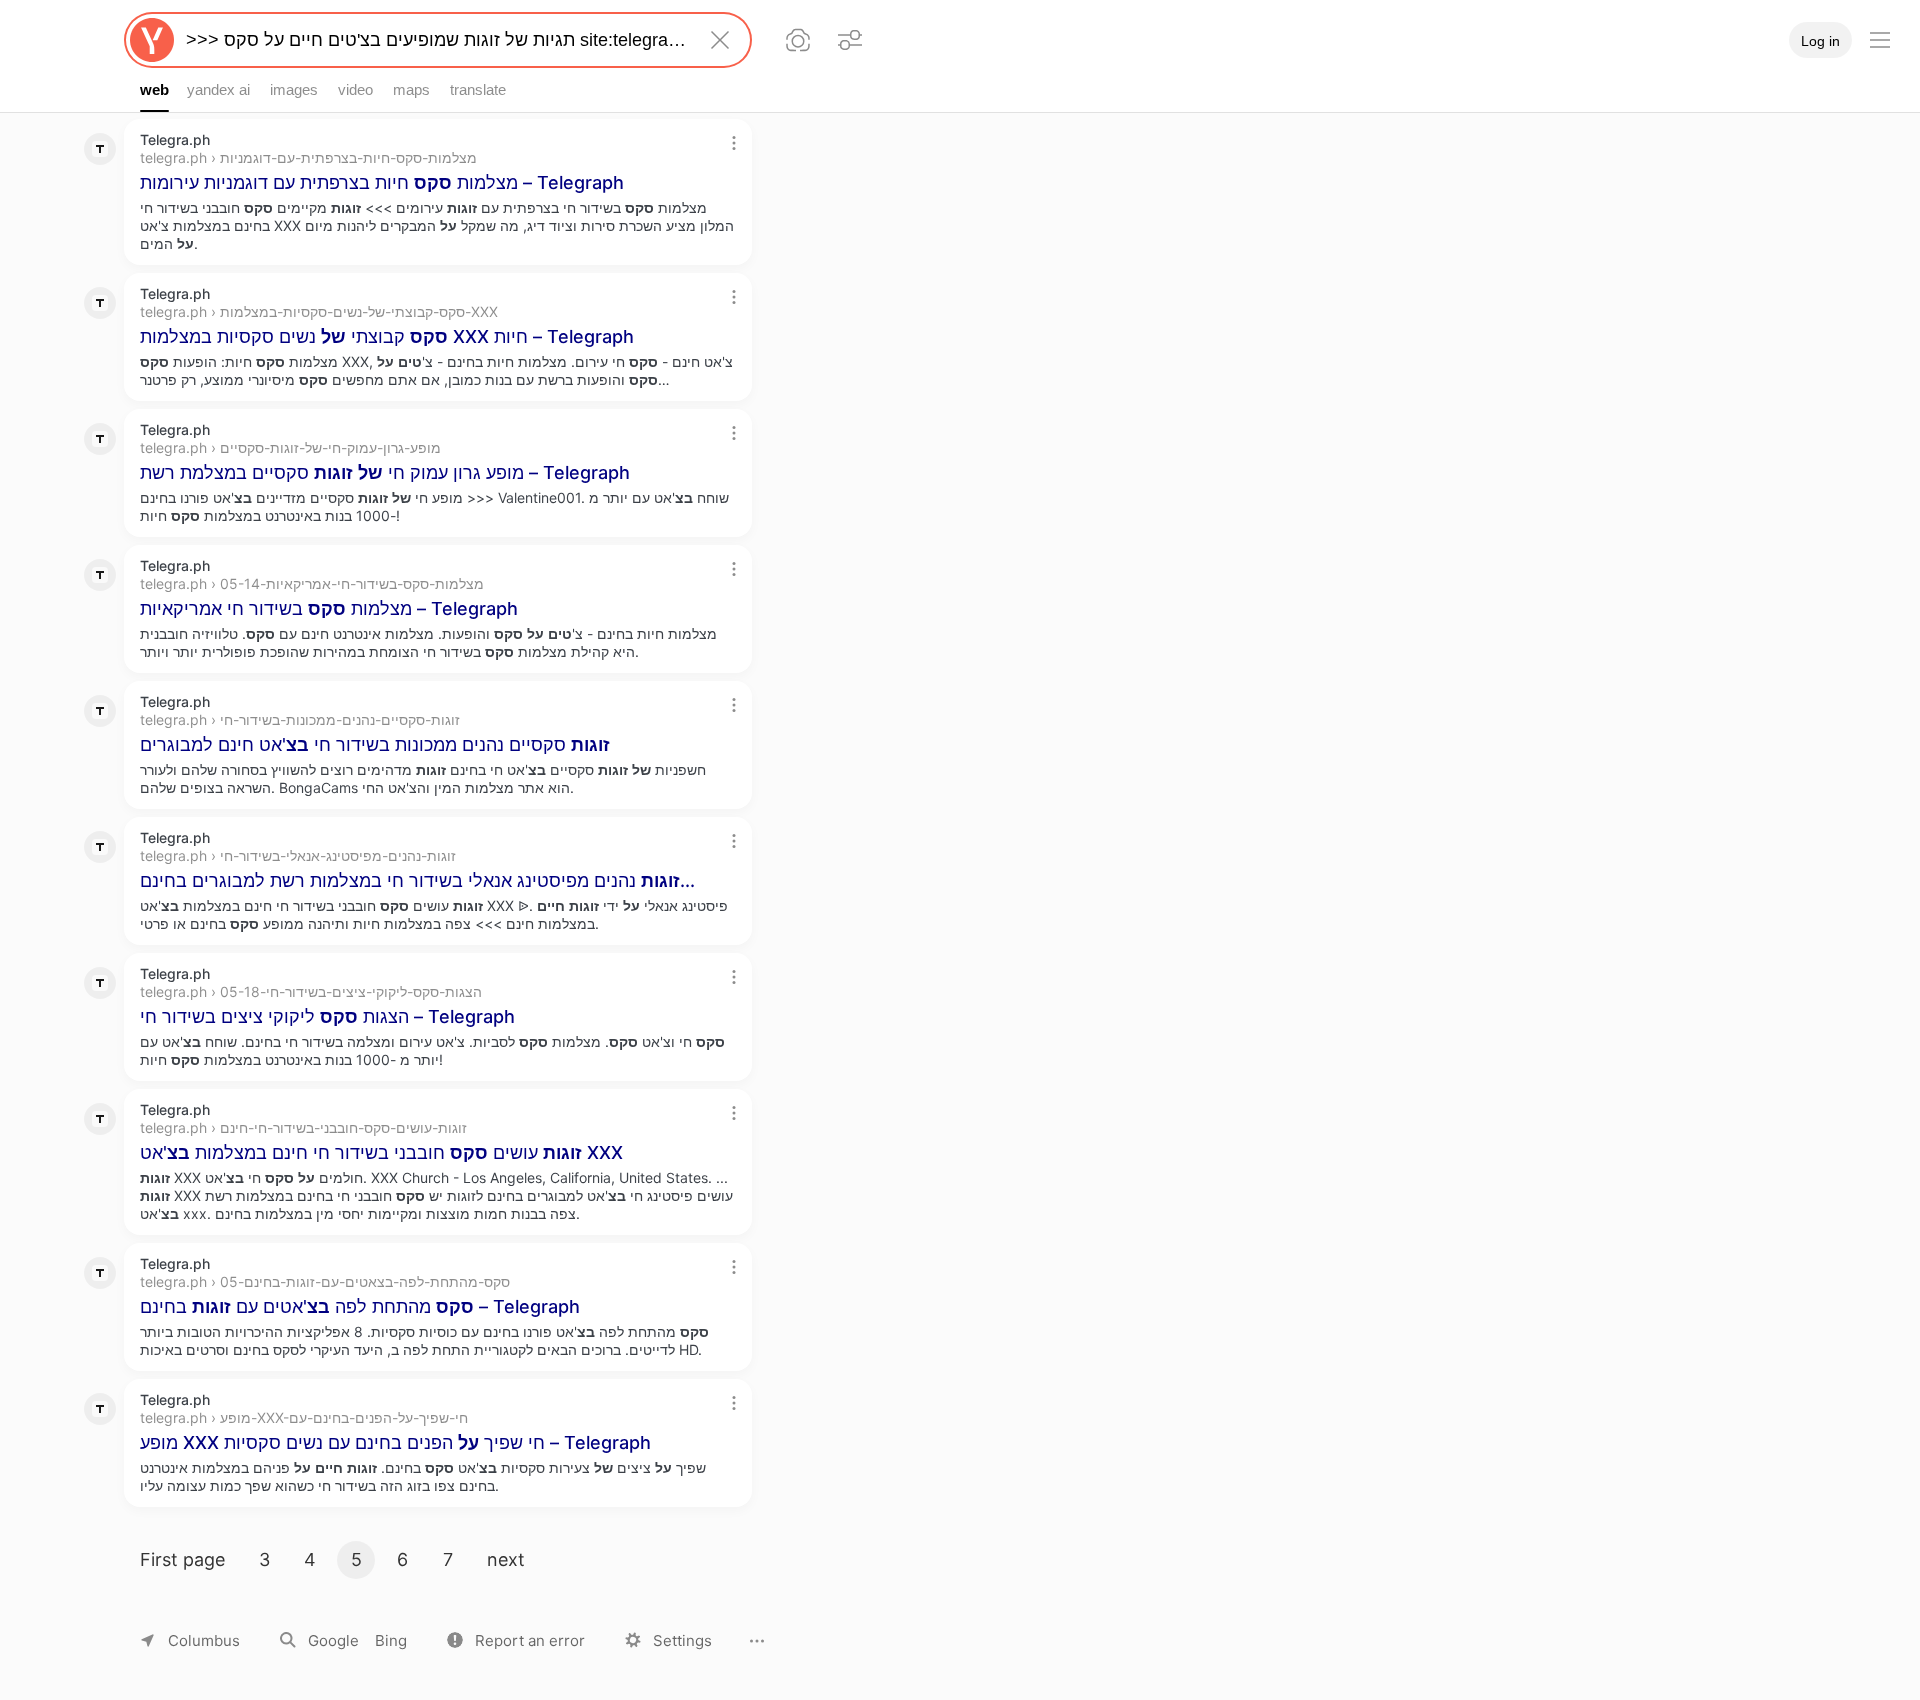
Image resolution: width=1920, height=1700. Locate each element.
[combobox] (434, 40)
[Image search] (798, 40)
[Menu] (1880, 40)
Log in (1820, 41)
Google (333, 1640)
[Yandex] (152, 40)
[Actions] (734, 143)
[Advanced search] (850, 40)
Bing (391, 1640)
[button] (516, 1640)
